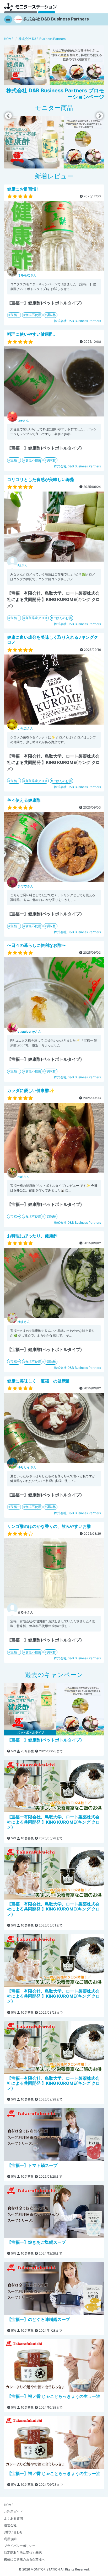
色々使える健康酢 (24, 800)
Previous (8, 116)
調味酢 (51, 315)
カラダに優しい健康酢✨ (31, 1090)
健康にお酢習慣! (22, 189)
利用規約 (10, 2539)
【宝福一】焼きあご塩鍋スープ (36, 2242)
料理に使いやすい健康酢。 (32, 334)
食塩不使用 (33, 315)
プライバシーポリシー (20, 2546)
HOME (9, 2505)
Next (100, 116)
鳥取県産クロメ (36, 618)
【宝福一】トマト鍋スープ (32, 2165)
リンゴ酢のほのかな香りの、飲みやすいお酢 (49, 1526)
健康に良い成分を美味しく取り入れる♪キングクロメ (53, 640)
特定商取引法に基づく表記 (23, 2553)
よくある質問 (13, 2518)
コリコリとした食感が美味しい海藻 (41, 479)
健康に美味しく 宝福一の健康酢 (39, 1381)
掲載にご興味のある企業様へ (24, 2559)
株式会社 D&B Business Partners (77, 321)
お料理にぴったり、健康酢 (32, 1236)
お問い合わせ (13, 2532)
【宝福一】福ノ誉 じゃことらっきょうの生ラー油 (54, 2396)
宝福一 (15, 315)
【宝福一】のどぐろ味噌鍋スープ (39, 2319)
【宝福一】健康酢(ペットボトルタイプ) (45, 1740)
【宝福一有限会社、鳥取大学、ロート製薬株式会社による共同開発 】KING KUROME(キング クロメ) (53, 1822)
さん (27, 275)
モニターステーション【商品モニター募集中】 (30, 7)
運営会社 (10, 2525)
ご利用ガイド (13, 2512)
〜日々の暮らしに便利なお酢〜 (36, 945)
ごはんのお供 (62, 618)
